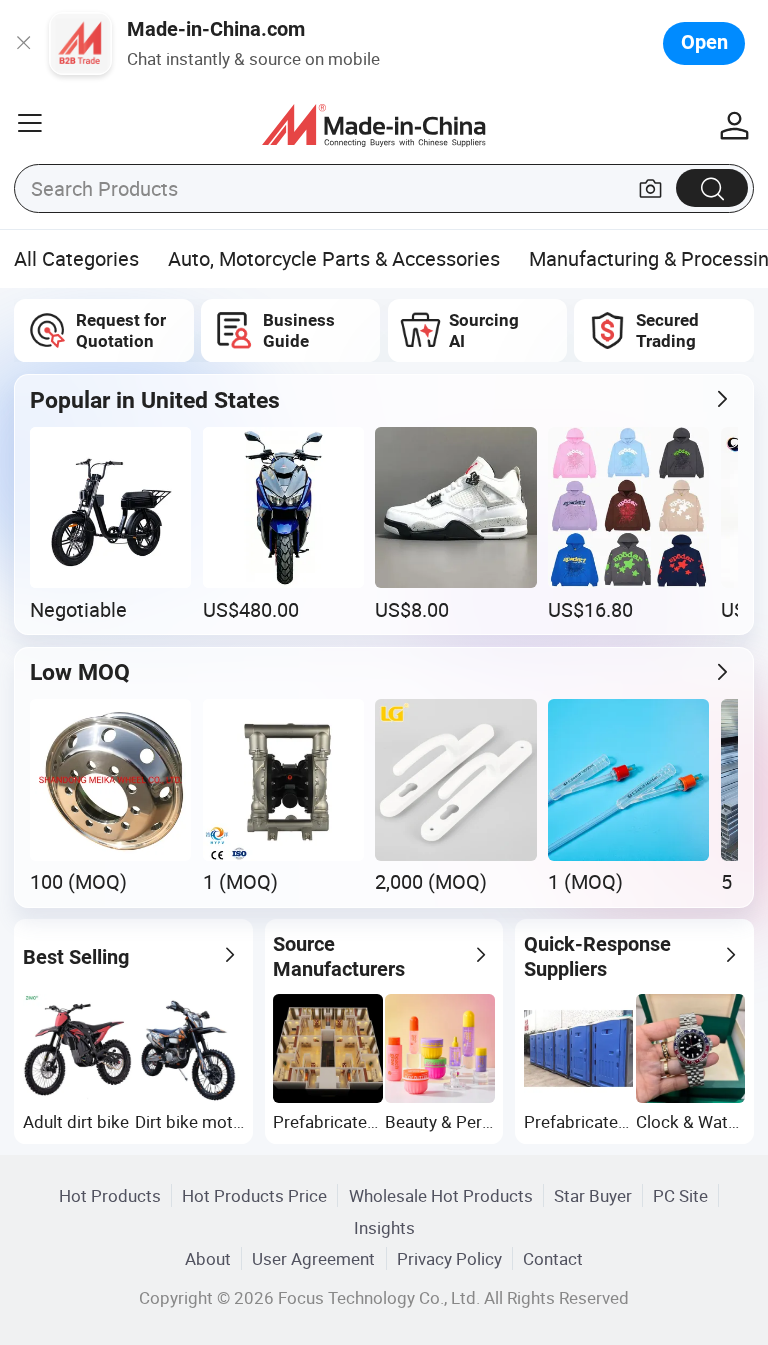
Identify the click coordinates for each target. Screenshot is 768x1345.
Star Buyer (593, 1195)
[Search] (712, 187)
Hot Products (110, 1195)
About (208, 1258)
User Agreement (313, 1258)
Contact (553, 1258)
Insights (384, 1227)
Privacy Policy (449, 1258)
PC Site (680, 1195)
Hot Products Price (254, 1195)
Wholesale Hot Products (441, 1195)
